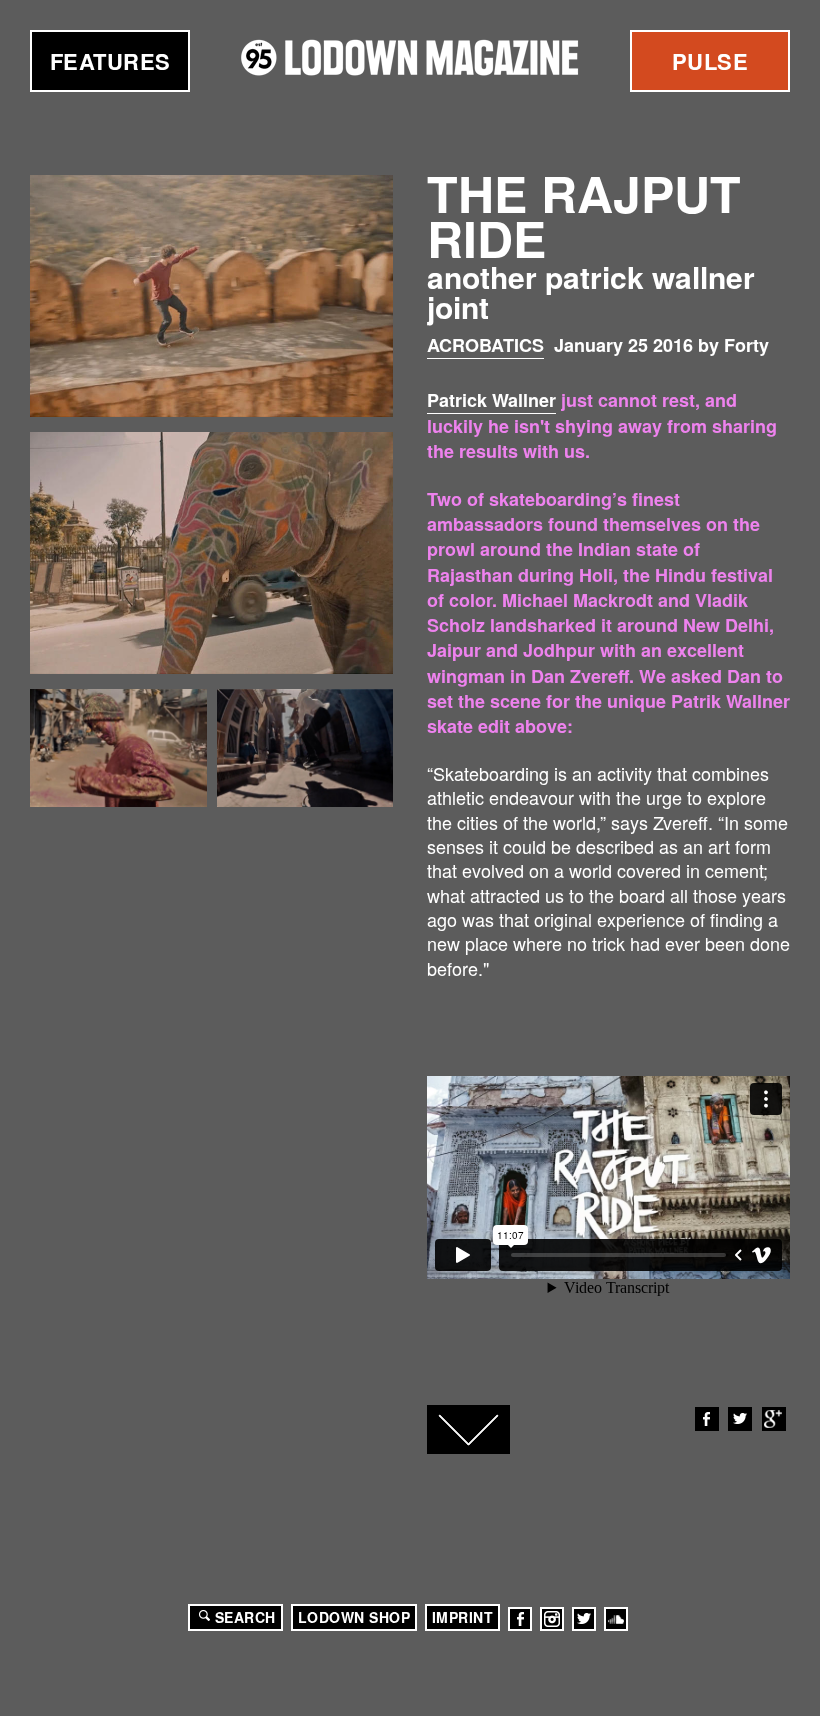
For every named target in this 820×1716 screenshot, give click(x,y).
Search (245, 1617)
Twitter (740, 1419)
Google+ (774, 1419)
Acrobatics (485, 345)
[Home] (410, 57)
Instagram (552, 1619)
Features (110, 61)
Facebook (707, 1419)
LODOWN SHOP (354, 1617)
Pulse (710, 61)
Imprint (463, 1617)
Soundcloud (616, 1619)
